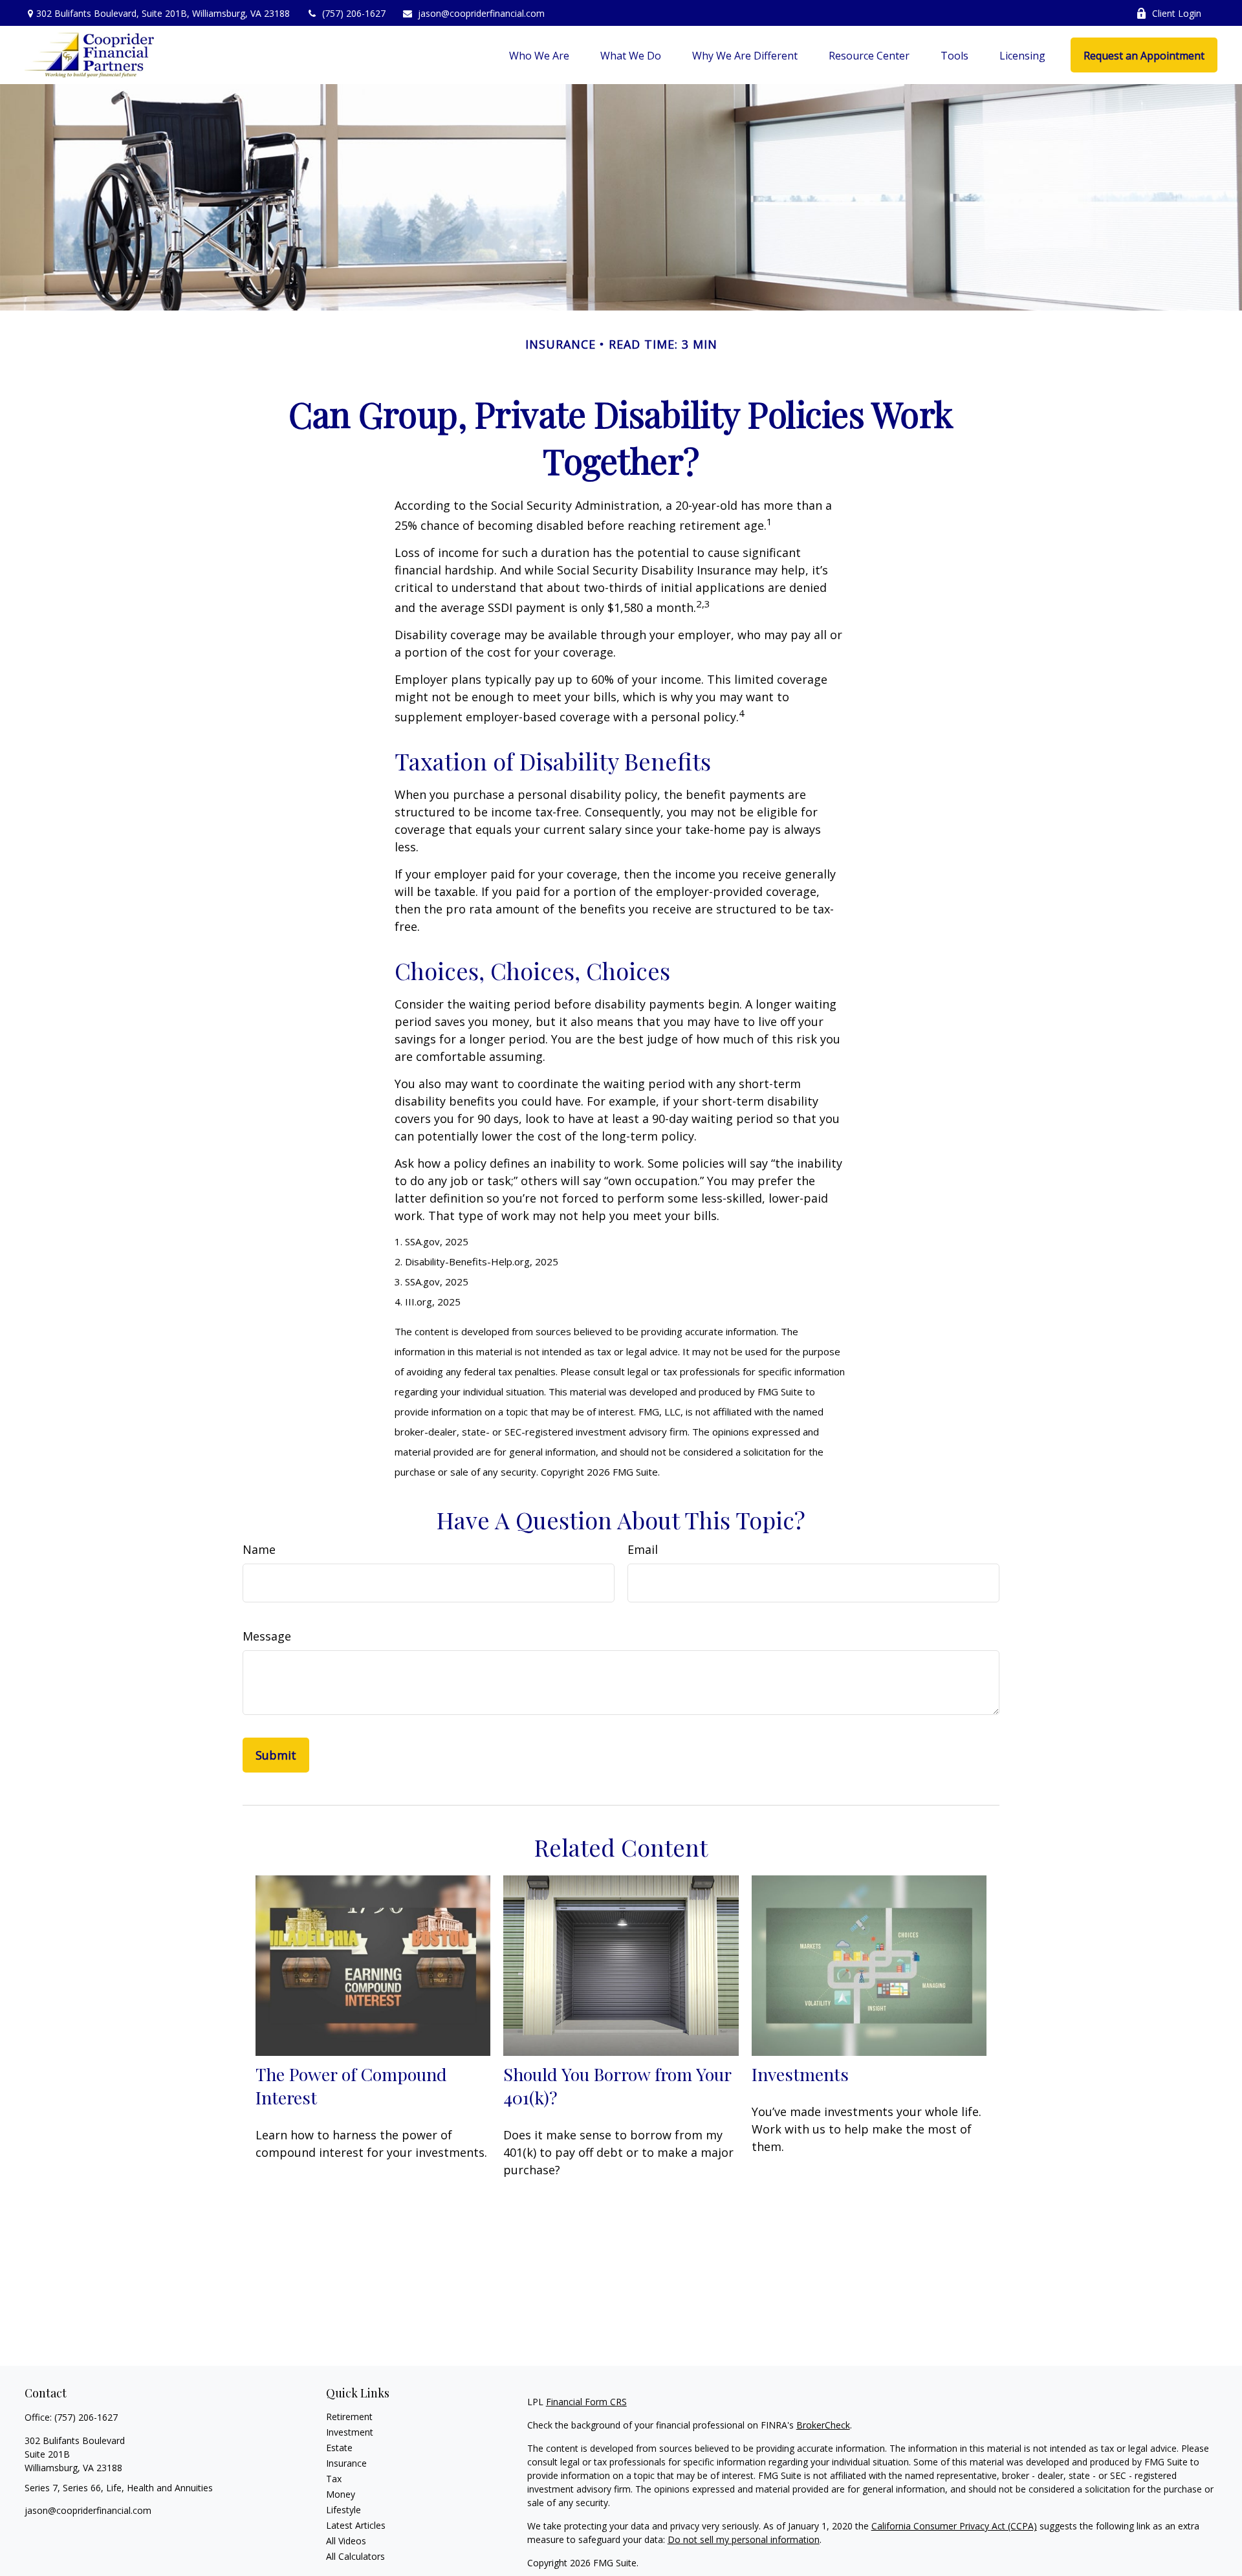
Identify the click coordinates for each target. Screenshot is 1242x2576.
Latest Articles (356, 2525)
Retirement (349, 2417)
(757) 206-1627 (354, 13)
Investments (800, 2074)
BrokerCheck (823, 2425)
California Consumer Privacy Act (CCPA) (954, 2526)
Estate (339, 2448)
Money (341, 2494)
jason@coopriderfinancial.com (481, 13)
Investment (350, 2432)
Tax (334, 2479)
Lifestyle (343, 2510)
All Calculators (355, 2556)
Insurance (346, 2463)
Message (267, 1636)
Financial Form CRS (586, 2402)
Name (259, 1549)
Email (643, 1549)
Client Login (1177, 13)
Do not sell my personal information (744, 2539)
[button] (539, 55)
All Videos (346, 2541)
